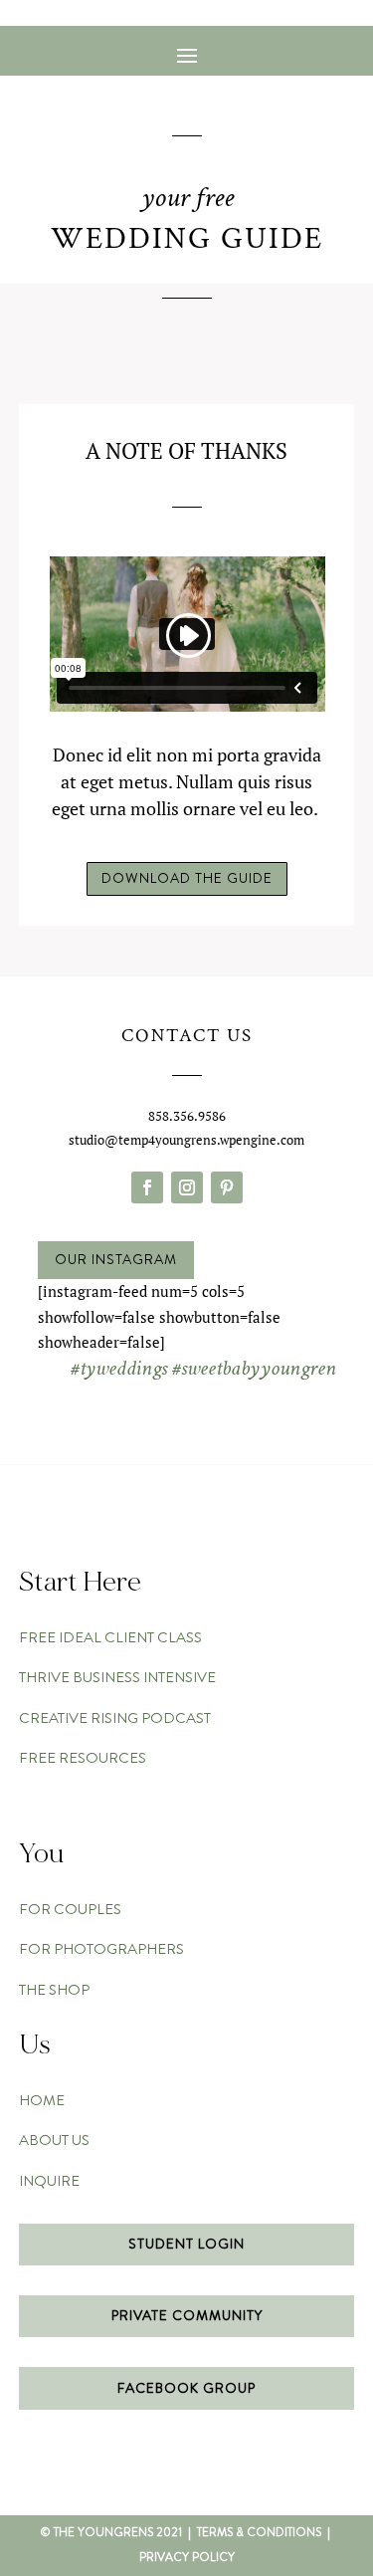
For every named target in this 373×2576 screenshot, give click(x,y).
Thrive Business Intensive (117, 1677)
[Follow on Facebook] (147, 1187)
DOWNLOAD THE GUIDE (187, 878)
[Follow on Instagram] (187, 1187)
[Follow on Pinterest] (227, 1187)
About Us (54, 2140)
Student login (186, 2244)
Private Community (187, 2315)
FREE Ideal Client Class (110, 1637)
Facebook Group (186, 2388)
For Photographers (101, 1949)
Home (42, 2100)
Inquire (49, 2181)
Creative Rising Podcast (115, 1718)
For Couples (70, 1909)
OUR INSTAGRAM (116, 1259)
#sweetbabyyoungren (254, 1368)
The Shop (54, 1990)
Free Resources (83, 1758)
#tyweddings (119, 1368)
